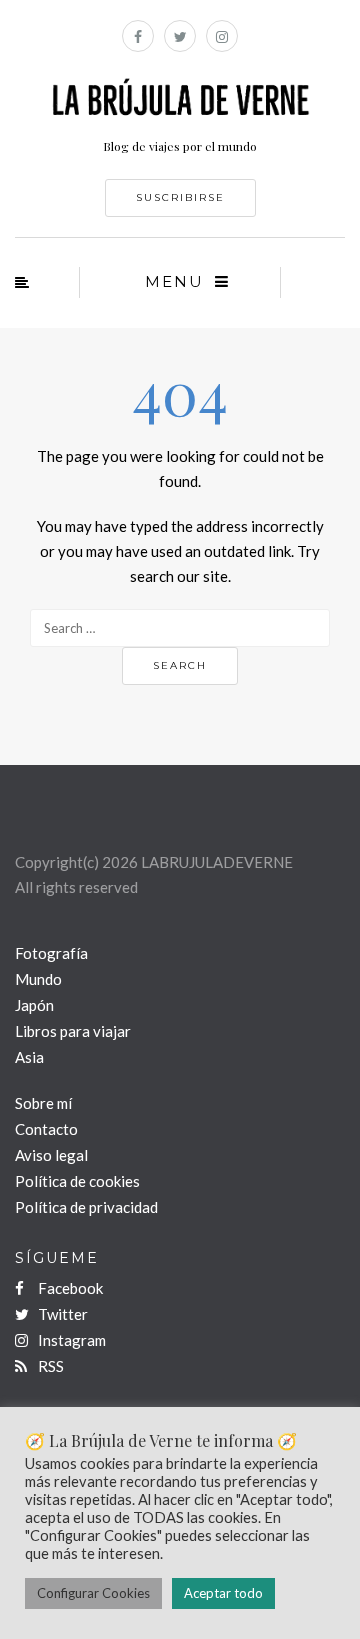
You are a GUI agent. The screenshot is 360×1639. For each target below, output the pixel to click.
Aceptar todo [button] (223, 1593)
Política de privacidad (86, 1207)
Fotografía (51, 953)
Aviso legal (51, 1155)
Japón (34, 1005)
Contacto (46, 1129)
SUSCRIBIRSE (180, 197)
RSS (49, 1366)
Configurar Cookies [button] (93, 1593)
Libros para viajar (73, 1031)
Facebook (69, 1288)
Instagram (70, 1340)
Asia (29, 1057)
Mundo (38, 979)
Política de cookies (77, 1181)
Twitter (61, 1314)
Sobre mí (43, 1103)
